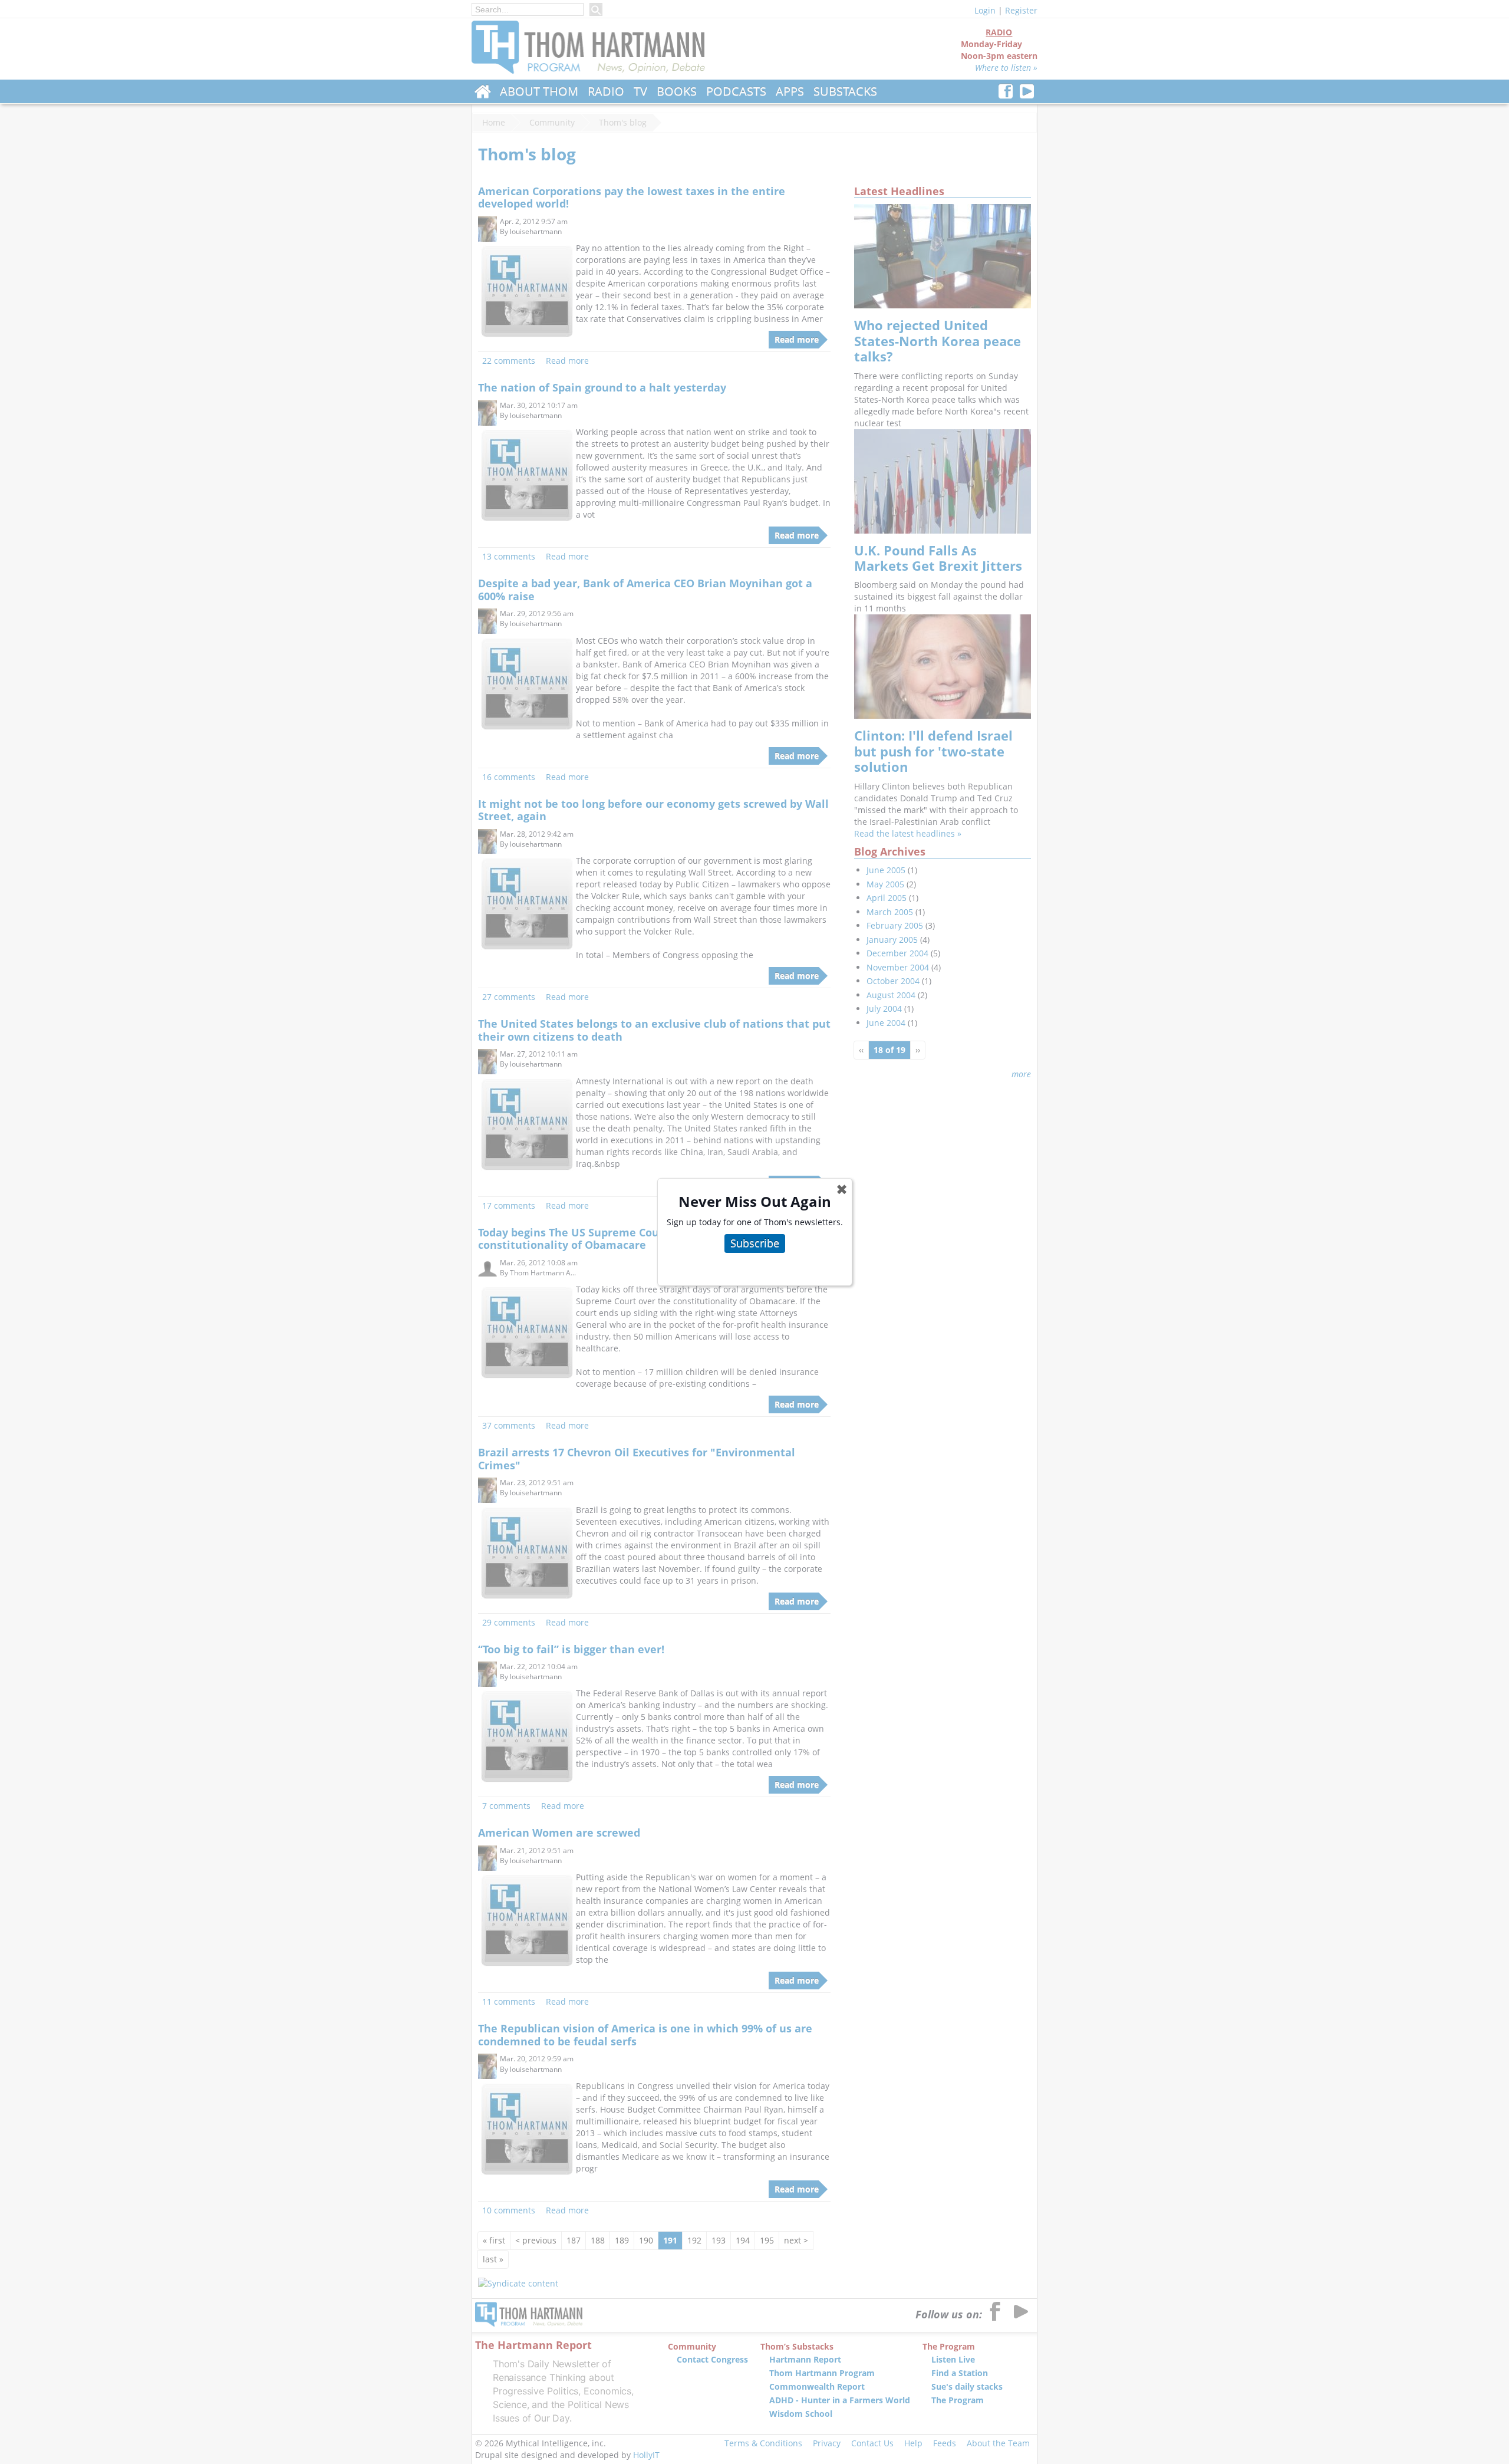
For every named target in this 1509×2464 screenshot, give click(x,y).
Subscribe (755, 1243)
